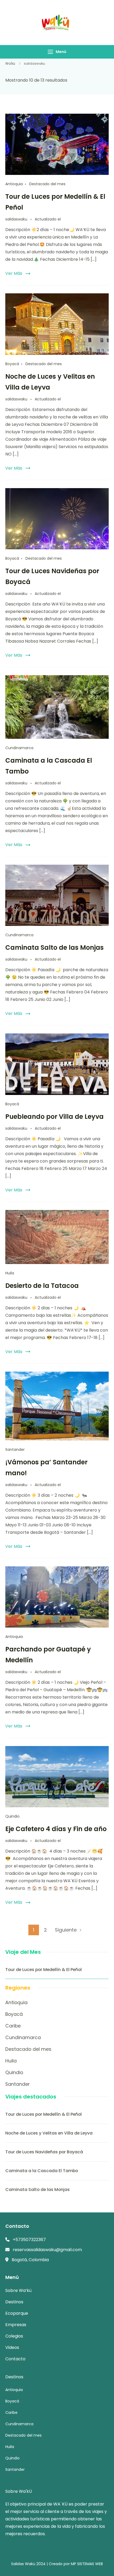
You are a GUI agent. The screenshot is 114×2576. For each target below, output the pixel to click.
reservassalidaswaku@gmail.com (47, 2250)
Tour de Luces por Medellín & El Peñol (43, 1970)
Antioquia (14, 184)
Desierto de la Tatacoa (42, 1286)
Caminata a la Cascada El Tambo (42, 2171)
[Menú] (50, 52)
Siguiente (66, 1930)
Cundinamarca (19, 748)
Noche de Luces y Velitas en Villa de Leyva (49, 2133)
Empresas (16, 2325)
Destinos (14, 2302)
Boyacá (12, 364)
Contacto (15, 2359)
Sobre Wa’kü (18, 2290)
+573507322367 (29, 2240)
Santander (15, 1450)
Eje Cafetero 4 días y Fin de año (56, 1829)
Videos (12, 2347)
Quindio (12, 1816)
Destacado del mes (47, 184)
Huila (10, 1273)
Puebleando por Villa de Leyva (54, 1117)
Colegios (14, 2336)
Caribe (13, 2026)
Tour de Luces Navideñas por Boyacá (44, 2152)
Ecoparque (17, 2313)
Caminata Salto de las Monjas (54, 947)
